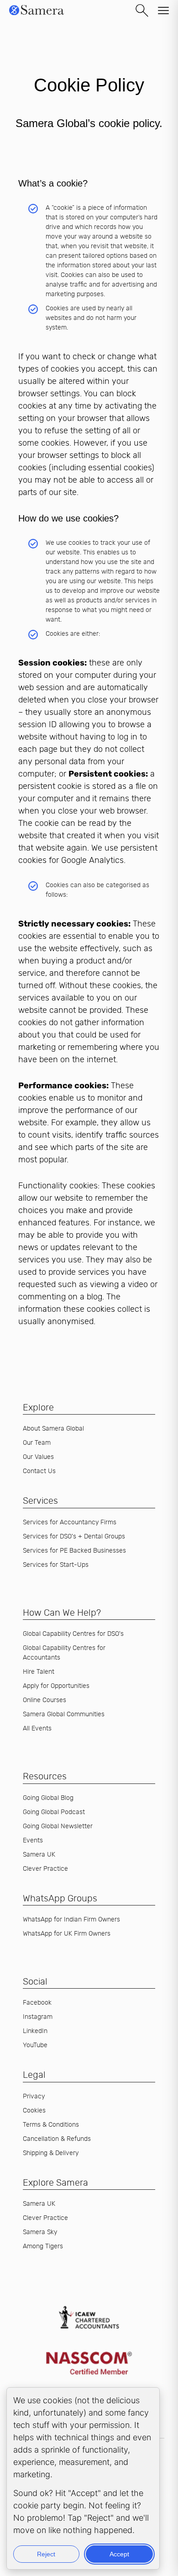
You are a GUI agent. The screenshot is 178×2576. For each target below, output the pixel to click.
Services (40, 1501)
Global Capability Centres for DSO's (73, 1634)
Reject (46, 2554)
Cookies (34, 2110)
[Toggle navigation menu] (163, 11)
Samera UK (39, 1855)
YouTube (35, 2045)
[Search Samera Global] (142, 11)
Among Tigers (43, 2246)
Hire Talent (39, 1672)
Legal (34, 2075)
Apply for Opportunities (56, 1686)
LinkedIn (35, 2031)
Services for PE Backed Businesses (74, 1551)
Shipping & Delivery (51, 2153)
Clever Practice (45, 1869)
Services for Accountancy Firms (70, 1522)
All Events (37, 1728)
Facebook (37, 2003)
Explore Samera (55, 2183)
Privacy (34, 2096)
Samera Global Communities (64, 1714)
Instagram (38, 2017)
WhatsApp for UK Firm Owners (67, 1934)
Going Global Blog (48, 1798)
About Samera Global (53, 1429)
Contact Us (39, 1471)
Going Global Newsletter (58, 1826)
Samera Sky (40, 2232)
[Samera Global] (37, 16)
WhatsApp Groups (60, 1898)
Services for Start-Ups (56, 1565)
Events (33, 1840)
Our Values (38, 1457)
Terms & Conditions (51, 2125)
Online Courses (44, 1700)
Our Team (37, 1443)
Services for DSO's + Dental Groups (74, 1536)
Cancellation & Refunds (57, 2139)
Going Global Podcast (54, 1812)
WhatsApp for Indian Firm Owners (71, 1919)
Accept (119, 2554)
